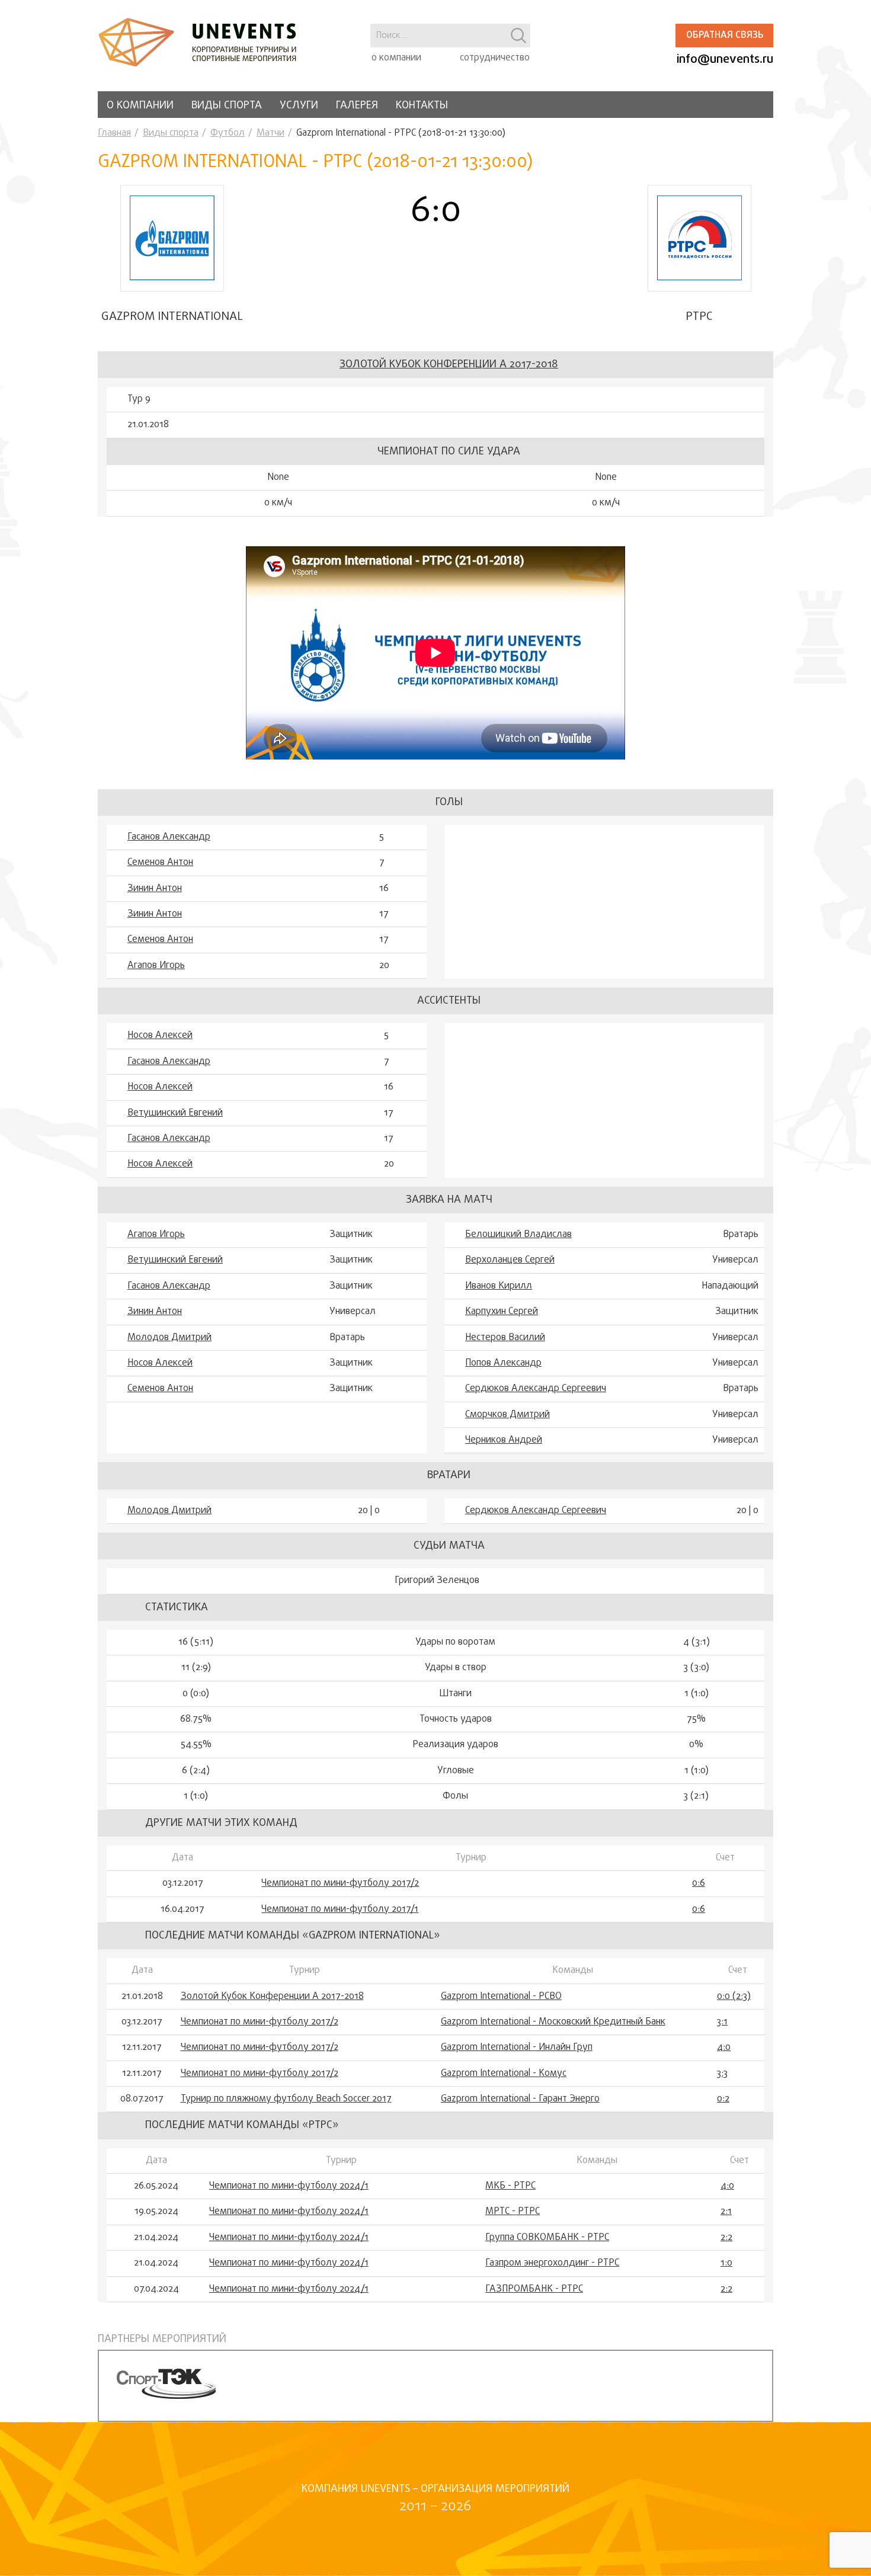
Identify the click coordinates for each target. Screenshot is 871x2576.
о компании (396, 58)
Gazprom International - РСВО (501, 1997)
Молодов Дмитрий (169, 1338)
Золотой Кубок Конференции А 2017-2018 (449, 365)
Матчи (270, 133)
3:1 (722, 2022)
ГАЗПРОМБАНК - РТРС (534, 2289)
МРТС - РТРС (513, 2212)
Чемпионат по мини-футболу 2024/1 (289, 2186)
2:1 (726, 2212)
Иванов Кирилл (499, 1286)
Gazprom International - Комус (504, 2074)
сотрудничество (495, 58)
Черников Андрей (504, 1440)
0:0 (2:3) (734, 1997)
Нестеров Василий (505, 1338)
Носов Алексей (160, 1036)
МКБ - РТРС (510, 2186)
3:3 (722, 2074)
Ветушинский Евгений (175, 1113)
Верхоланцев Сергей (510, 1260)
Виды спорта (227, 106)
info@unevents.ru (725, 60)
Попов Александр (503, 1363)
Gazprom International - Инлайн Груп (517, 2048)
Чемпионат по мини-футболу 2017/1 (340, 1909)
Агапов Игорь (156, 966)
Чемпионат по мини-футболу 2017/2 (340, 1883)
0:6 (699, 1883)
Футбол (228, 133)
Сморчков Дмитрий (507, 1415)
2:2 (726, 2238)
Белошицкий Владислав (518, 1235)
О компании (140, 106)
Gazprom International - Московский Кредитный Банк (553, 2022)
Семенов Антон (160, 863)
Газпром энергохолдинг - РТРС (552, 2263)
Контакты (422, 106)
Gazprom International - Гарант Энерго (520, 2099)
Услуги (299, 106)
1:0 (726, 2263)
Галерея (357, 106)
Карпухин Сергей (502, 1312)
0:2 (723, 2099)
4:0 (724, 2048)
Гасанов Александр (169, 837)
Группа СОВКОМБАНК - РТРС (547, 2238)
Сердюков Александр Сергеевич (536, 1389)
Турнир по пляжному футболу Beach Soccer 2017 (286, 2099)
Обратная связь (725, 36)
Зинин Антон (155, 889)
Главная (114, 133)
